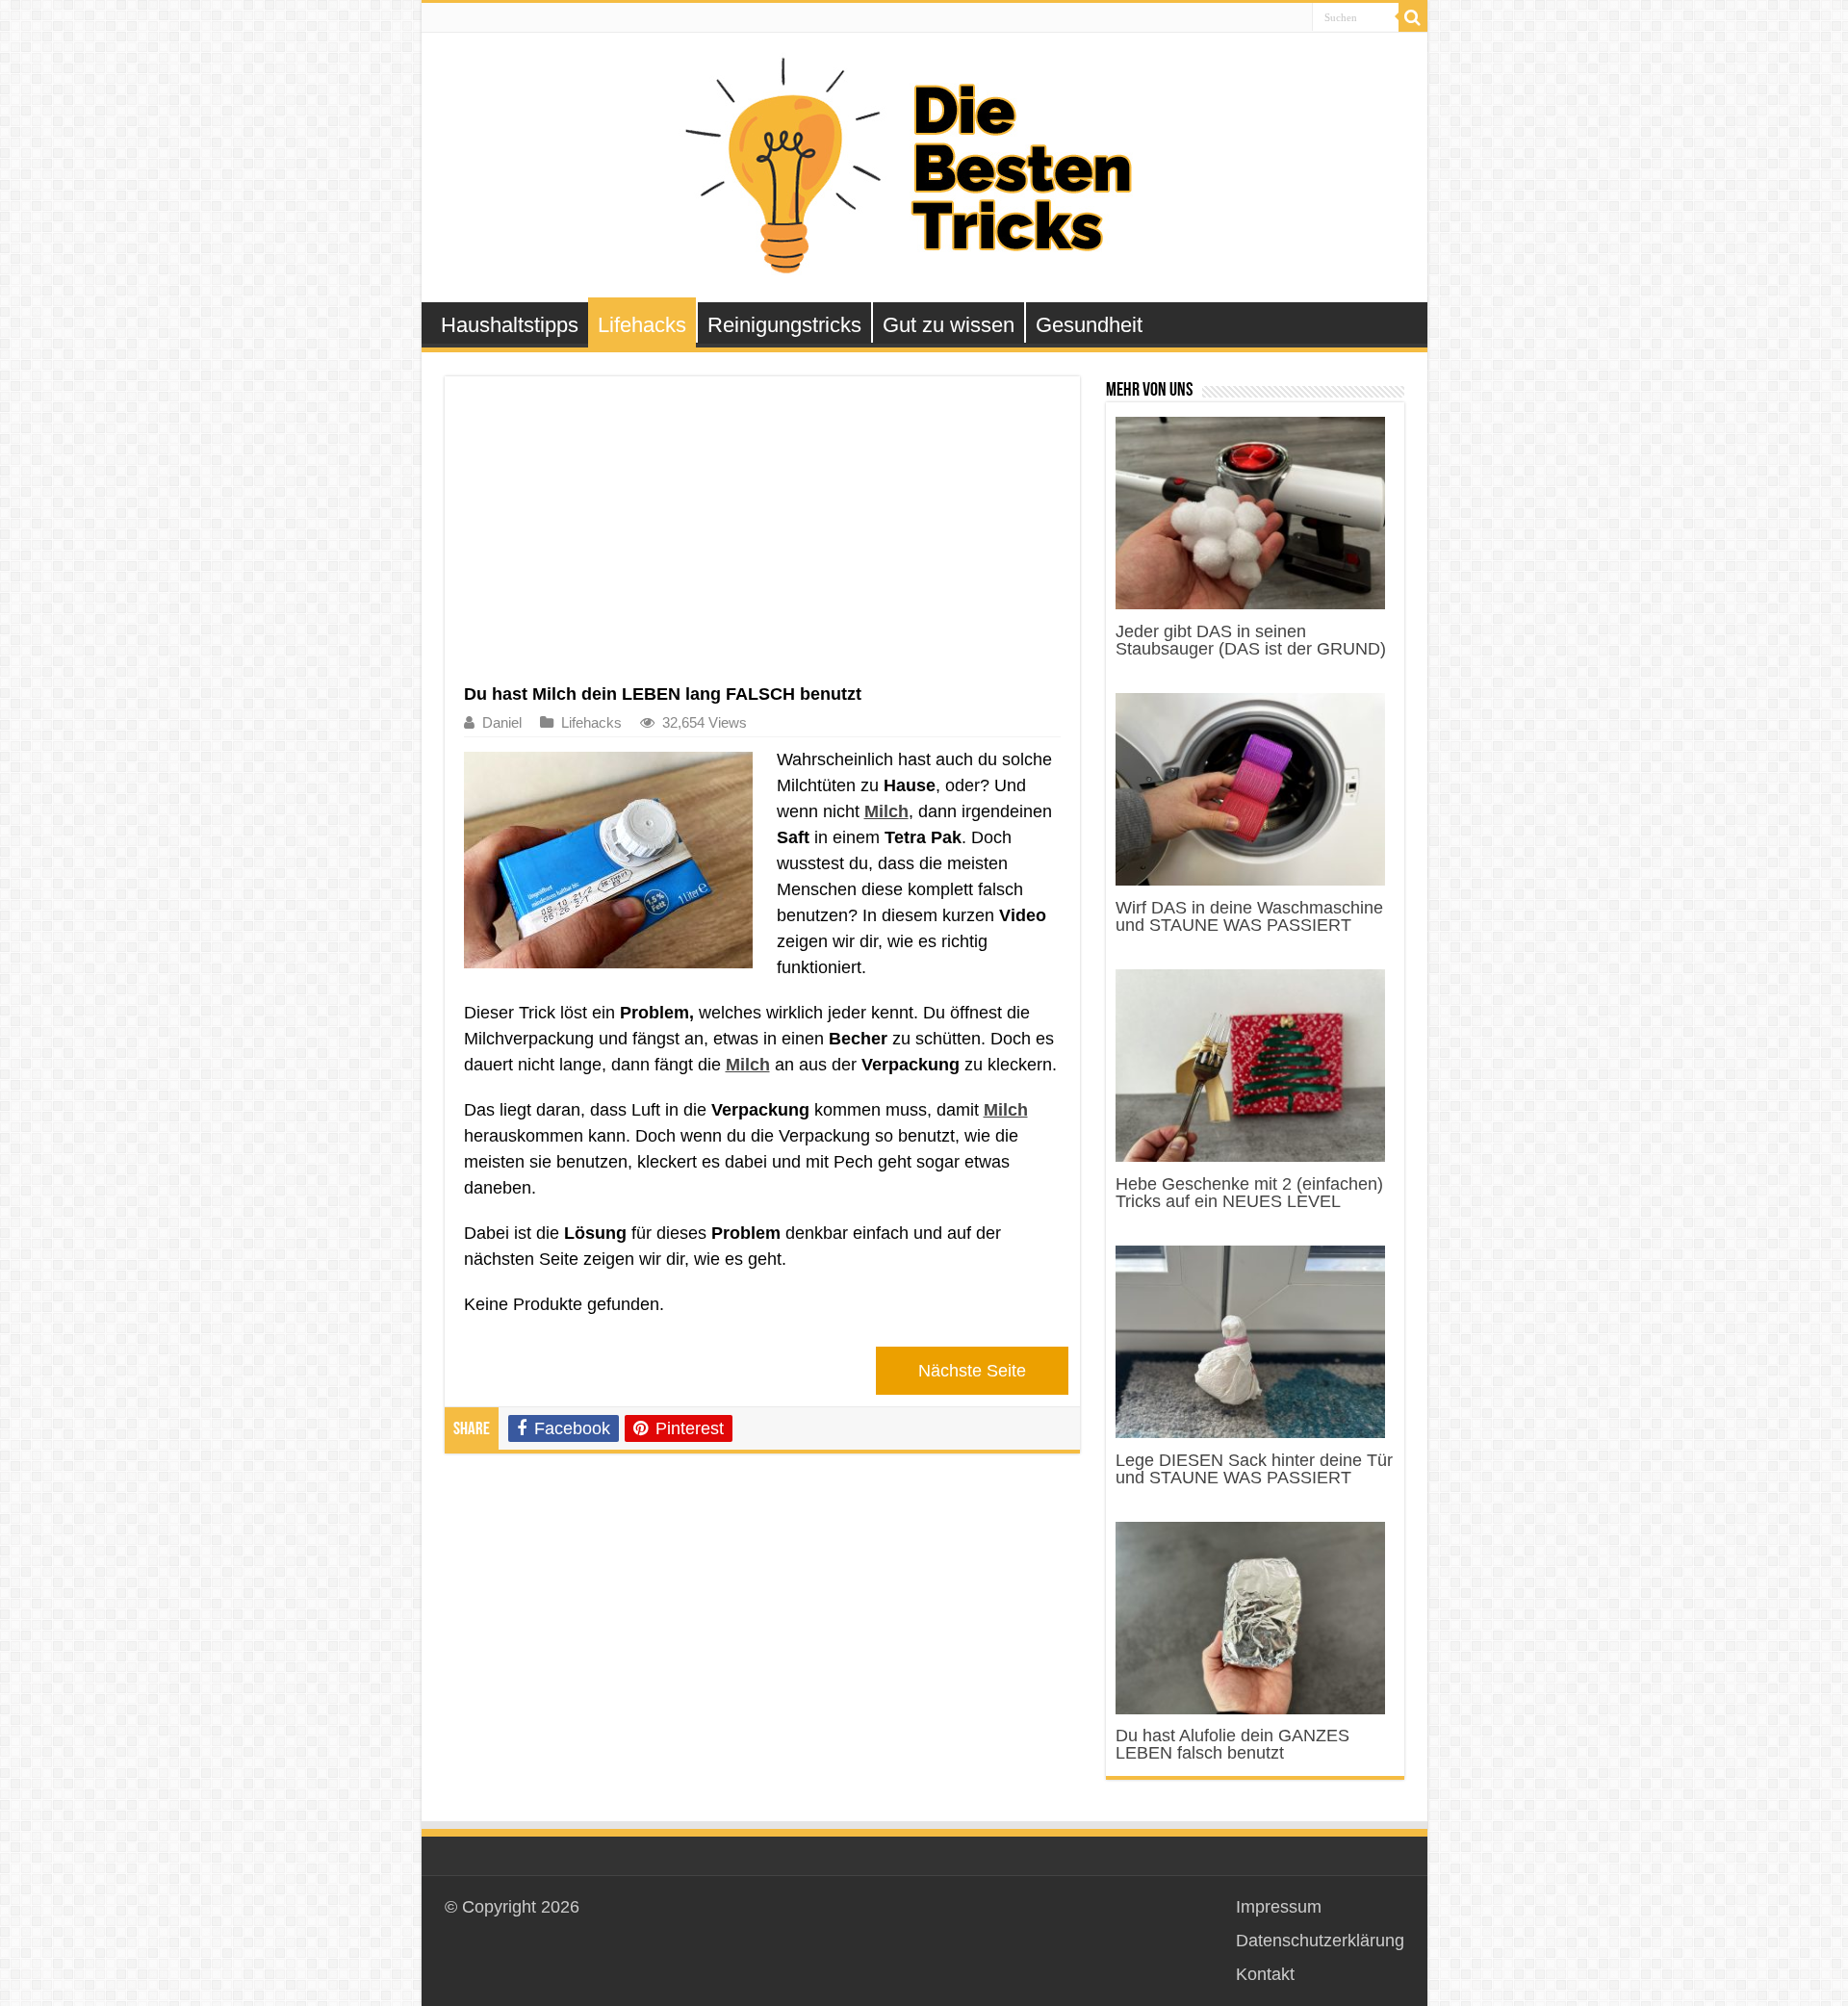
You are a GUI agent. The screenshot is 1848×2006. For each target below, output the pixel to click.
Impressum (1279, 1907)
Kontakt (1265, 1974)
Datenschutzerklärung (1320, 1941)
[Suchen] (1413, 17)
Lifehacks (642, 325)
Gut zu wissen (949, 325)
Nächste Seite (972, 1371)
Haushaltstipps (510, 325)
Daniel (502, 722)
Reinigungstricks (784, 325)
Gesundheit (1089, 325)
